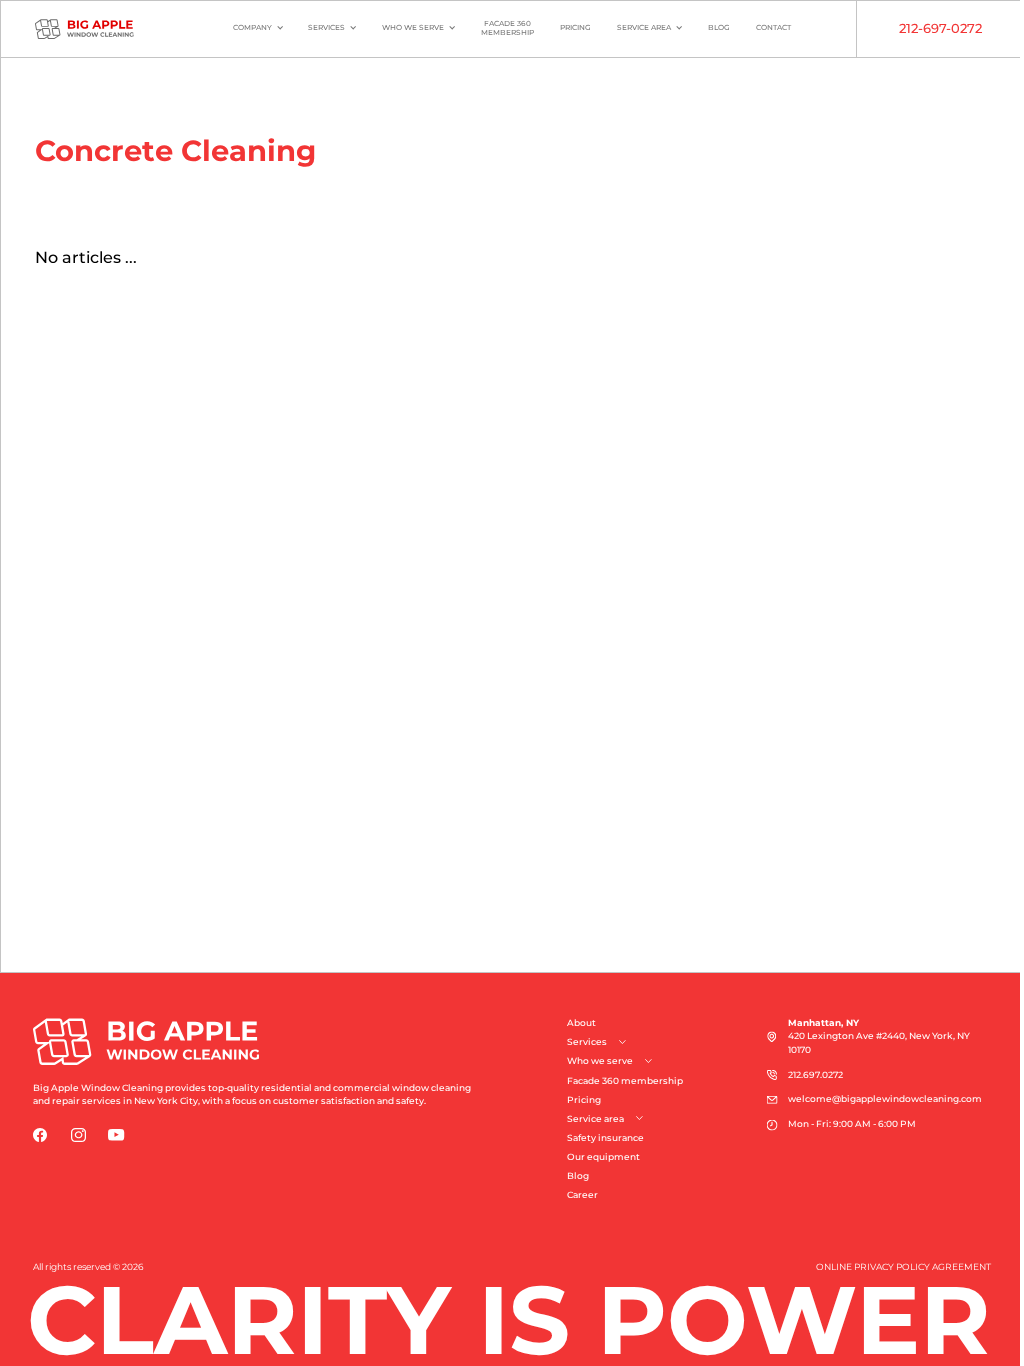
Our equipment (603, 1157)
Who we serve (413, 27)
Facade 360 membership (625, 1081)
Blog (719, 27)
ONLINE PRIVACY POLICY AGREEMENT (903, 1267)
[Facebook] (40, 1134)
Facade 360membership (507, 28)
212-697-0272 (940, 28)
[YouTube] (116, 1134)
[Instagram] (78, 1134)
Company (252, 27)
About (581, 1023)
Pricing (575, 27)
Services (326, 27)
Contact (773, 27)
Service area (644, 27)
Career (582, 1195)
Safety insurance (605, 1138)
